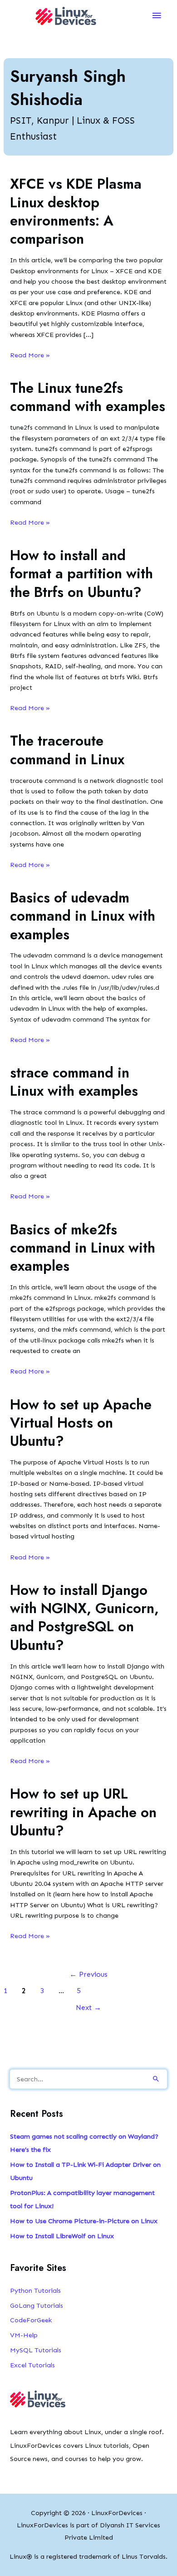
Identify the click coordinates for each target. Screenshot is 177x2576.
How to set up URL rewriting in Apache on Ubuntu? (83, 1812)
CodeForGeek (31, 2320)
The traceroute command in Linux (67, 750)
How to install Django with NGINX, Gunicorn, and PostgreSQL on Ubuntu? (84, 1618)
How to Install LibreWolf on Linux (62, 2236)
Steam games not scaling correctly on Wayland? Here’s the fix (84, 2143)
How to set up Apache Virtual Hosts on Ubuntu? (81, 1423)
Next (88, 2007)
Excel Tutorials (32, 2365)
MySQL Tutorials (36, 2350)
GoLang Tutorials (37, 2305)
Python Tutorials (35, 2290)
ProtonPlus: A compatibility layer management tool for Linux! (82, 2199)
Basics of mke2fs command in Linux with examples (83, 1248)
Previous (88, 1974)
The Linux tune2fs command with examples (88, 397)
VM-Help (24, 2335)
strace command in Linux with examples (74, 1082)
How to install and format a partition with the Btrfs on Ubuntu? (81, 574)
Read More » (30, 356)
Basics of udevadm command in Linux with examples (83, 916)
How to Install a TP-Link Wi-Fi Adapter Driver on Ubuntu (85, 2171)
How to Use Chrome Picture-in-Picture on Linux (84, 2221)
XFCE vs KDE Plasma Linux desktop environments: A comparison (76, 211)
